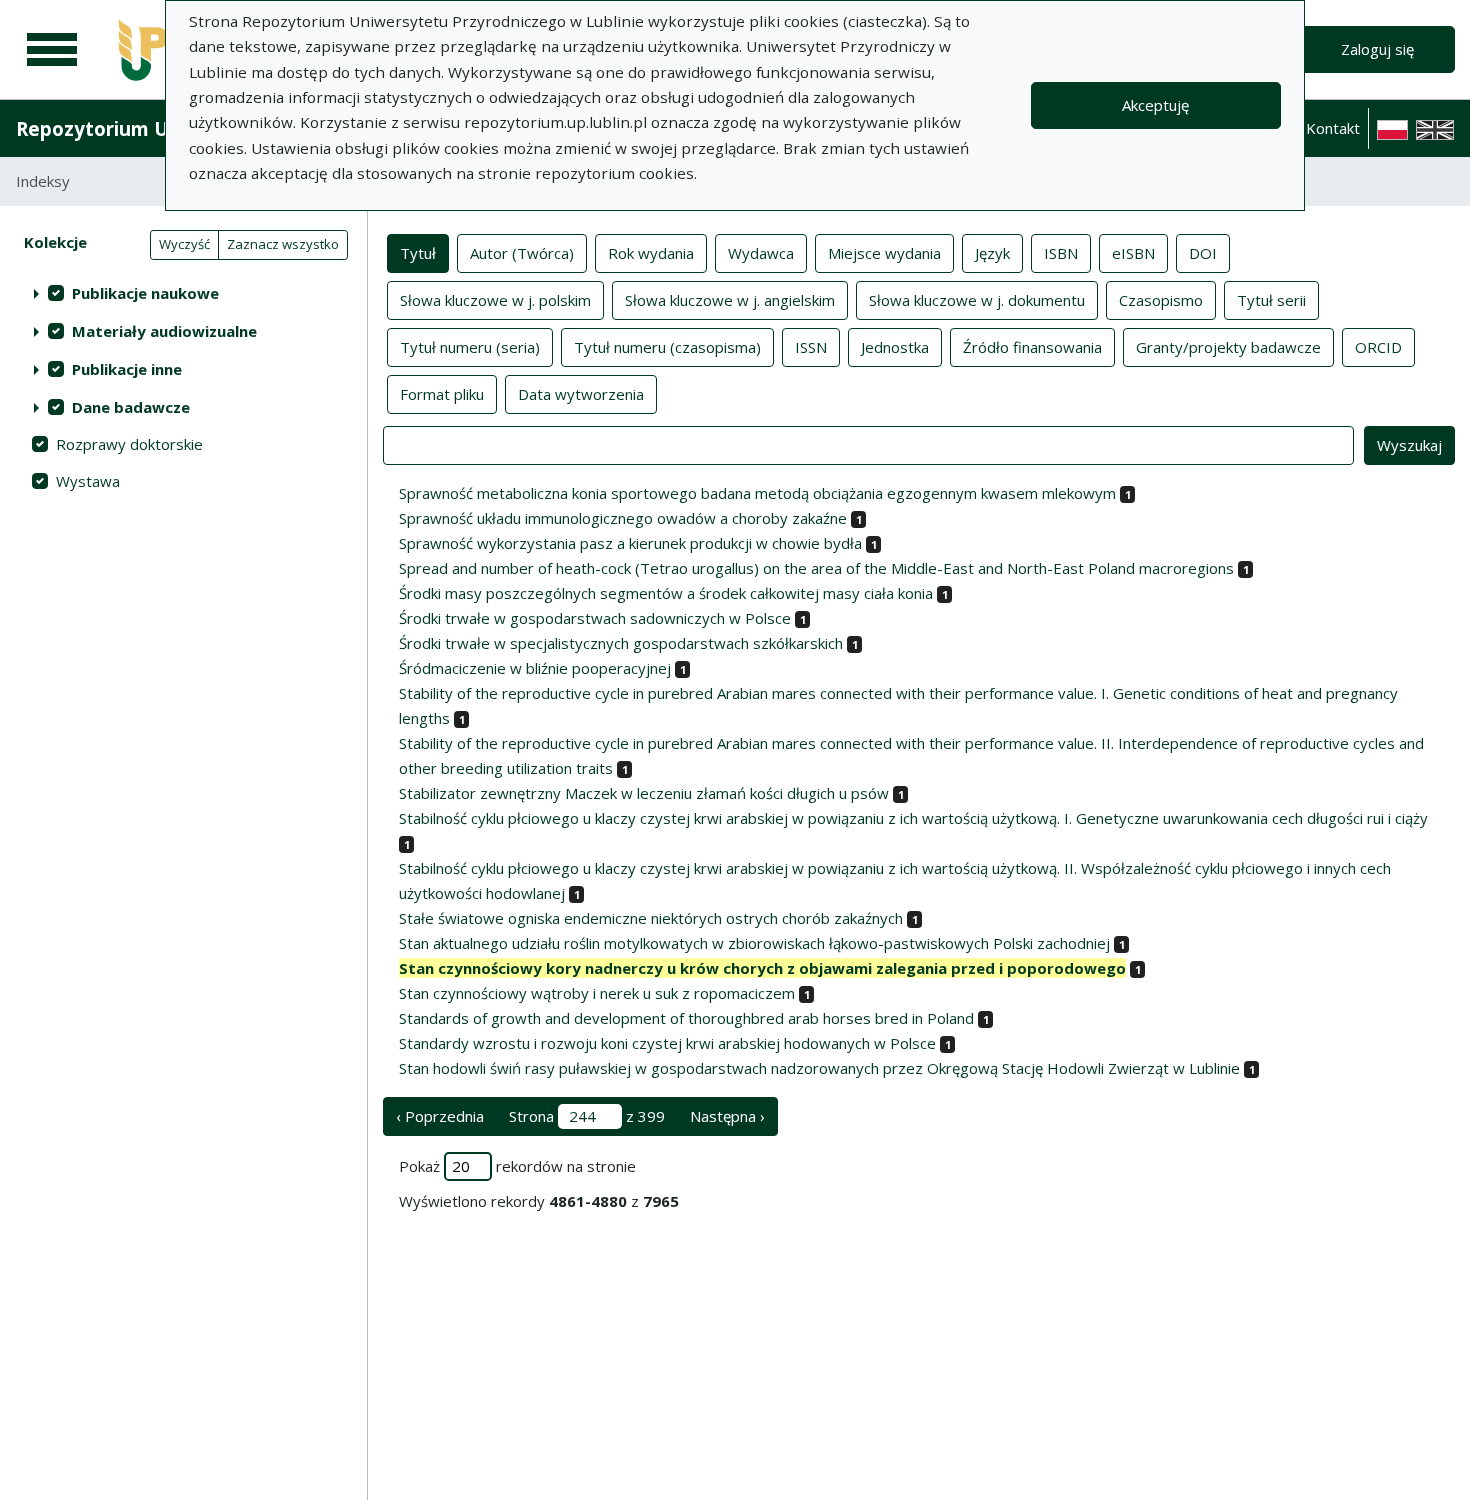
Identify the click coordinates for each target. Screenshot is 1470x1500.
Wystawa (88, 481)
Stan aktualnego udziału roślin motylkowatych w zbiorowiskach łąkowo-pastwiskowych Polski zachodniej (754, 943)
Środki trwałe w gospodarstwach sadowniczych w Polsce (595, 618)
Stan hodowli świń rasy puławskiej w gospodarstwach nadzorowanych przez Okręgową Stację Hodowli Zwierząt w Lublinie (819, 1068)
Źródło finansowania (1032, 347)
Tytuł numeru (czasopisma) (667, 347)
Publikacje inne (127, 369)
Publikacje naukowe (145, 293)
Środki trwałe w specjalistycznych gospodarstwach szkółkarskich (621, 643)
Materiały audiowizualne (164, 331)
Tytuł (418, 253)
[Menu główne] (52, 50)
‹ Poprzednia (440, 1116)
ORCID (1378, 347)
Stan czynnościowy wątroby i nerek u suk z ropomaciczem (597, 993)
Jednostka (895, 347)
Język (992, 253)
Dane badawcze (131, 407)
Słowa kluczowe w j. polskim (495, 300)
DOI (1203, 253)
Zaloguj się (1377, 49)
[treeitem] (183, 293)
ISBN (1061, 253)
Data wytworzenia (581, 394)
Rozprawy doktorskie (129, 444)
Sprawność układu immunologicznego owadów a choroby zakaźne (623, 518)
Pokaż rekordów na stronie (517, 1166)
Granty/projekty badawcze (1228, 347)
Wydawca (761, 253)
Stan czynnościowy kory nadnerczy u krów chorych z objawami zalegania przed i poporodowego (762, 968)
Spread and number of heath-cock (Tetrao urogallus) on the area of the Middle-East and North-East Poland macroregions (816, 568)
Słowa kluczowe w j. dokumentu (977, 300)
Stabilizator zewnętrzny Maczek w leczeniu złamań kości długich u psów (644, 793)
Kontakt (1333, 128)
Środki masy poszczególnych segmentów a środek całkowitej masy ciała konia (666, 593)
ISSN (811, 347)
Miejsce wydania (884, 253)
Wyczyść (184, 244)
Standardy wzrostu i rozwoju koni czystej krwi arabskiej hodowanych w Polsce (667, 1043)
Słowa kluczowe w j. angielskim (730, 300)
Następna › (727, 1116)
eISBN (1133, 253)
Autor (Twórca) (522, 253)
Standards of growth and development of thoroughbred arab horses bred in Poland (686, 1018)
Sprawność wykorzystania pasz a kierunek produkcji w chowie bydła (630, 543)
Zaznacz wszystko (283, 244)
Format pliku (442, 394)
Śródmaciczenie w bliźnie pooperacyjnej (535, 668)
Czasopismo (1161, 300)
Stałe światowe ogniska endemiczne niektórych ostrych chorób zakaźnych (651, 918)
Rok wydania (651, 253)
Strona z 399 (587, 1116)
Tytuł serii (1271, 300)
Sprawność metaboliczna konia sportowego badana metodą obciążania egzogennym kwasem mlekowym (757, 493)
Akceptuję (1155, 105)
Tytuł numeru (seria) (470, 347)
